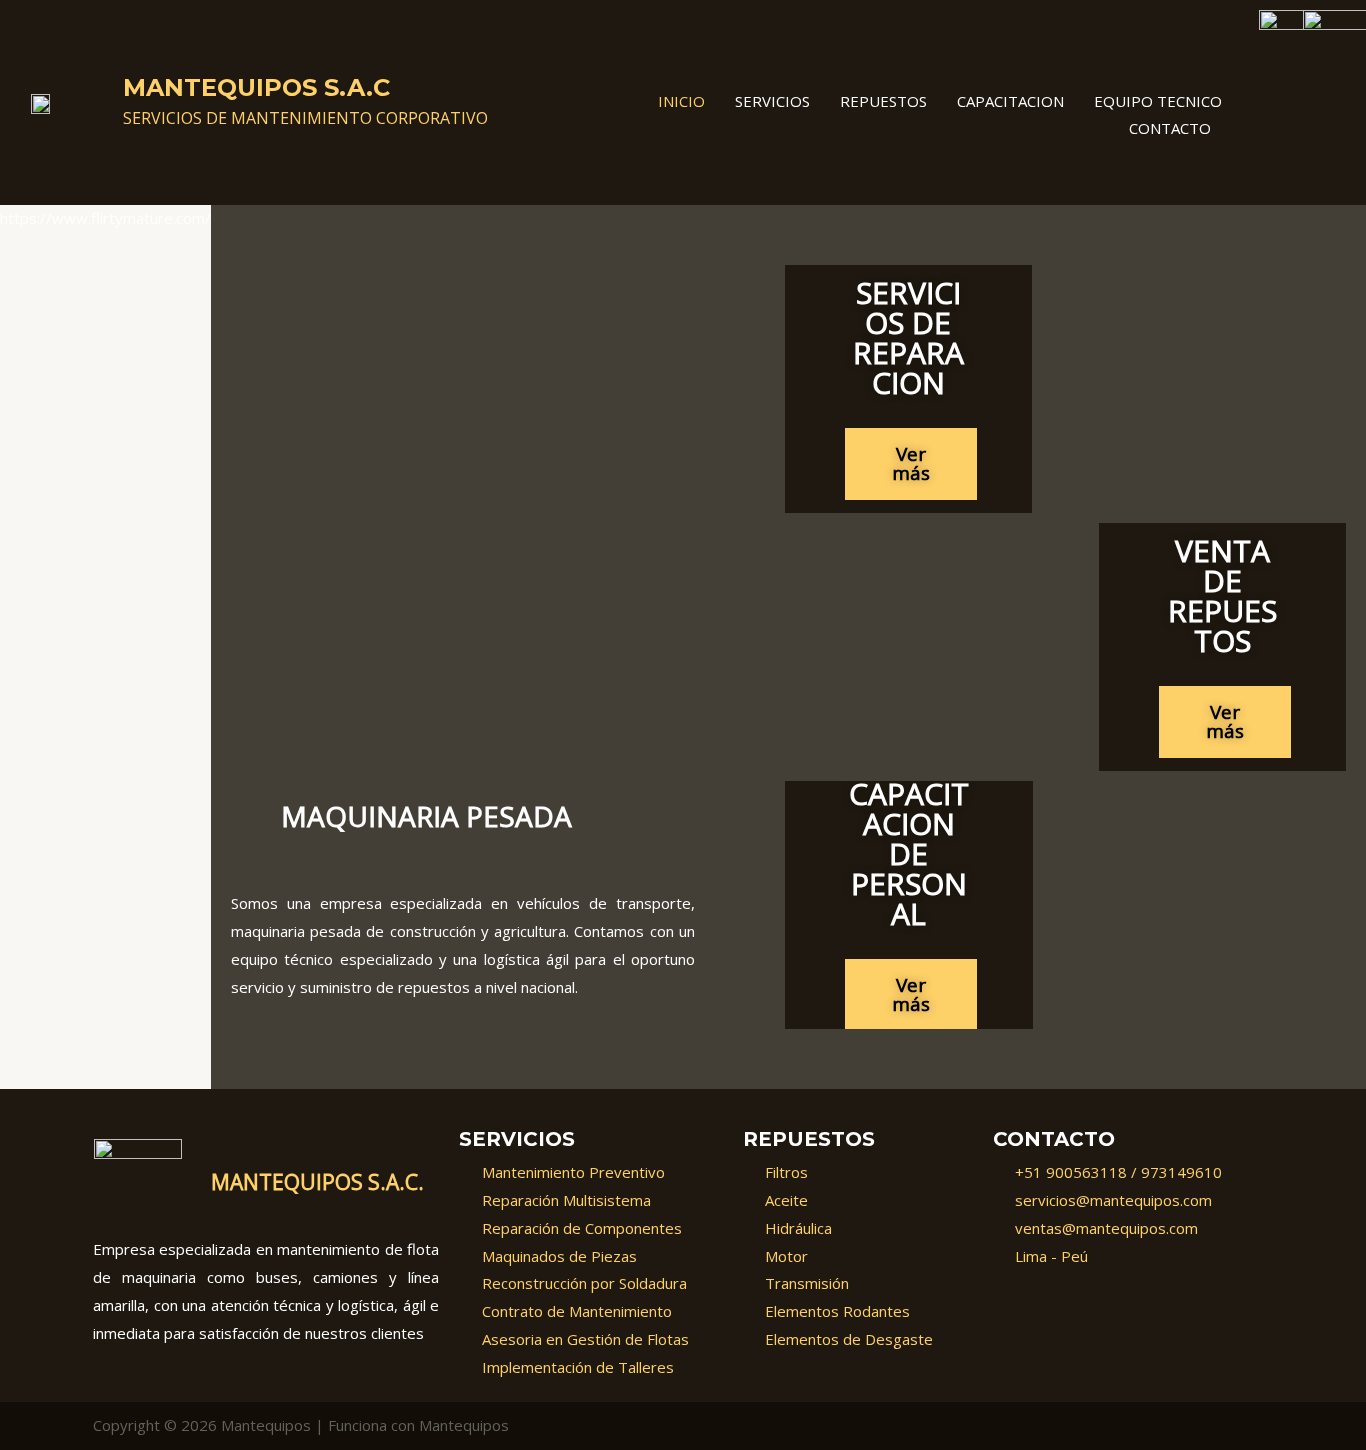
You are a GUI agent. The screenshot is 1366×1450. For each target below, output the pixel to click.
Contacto (1170, 128)
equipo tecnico (1158, 101)
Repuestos (883, 101)
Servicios (772, 101)
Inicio (681, 101)
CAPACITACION (1010, 101)
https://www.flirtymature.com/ (105, 218)
